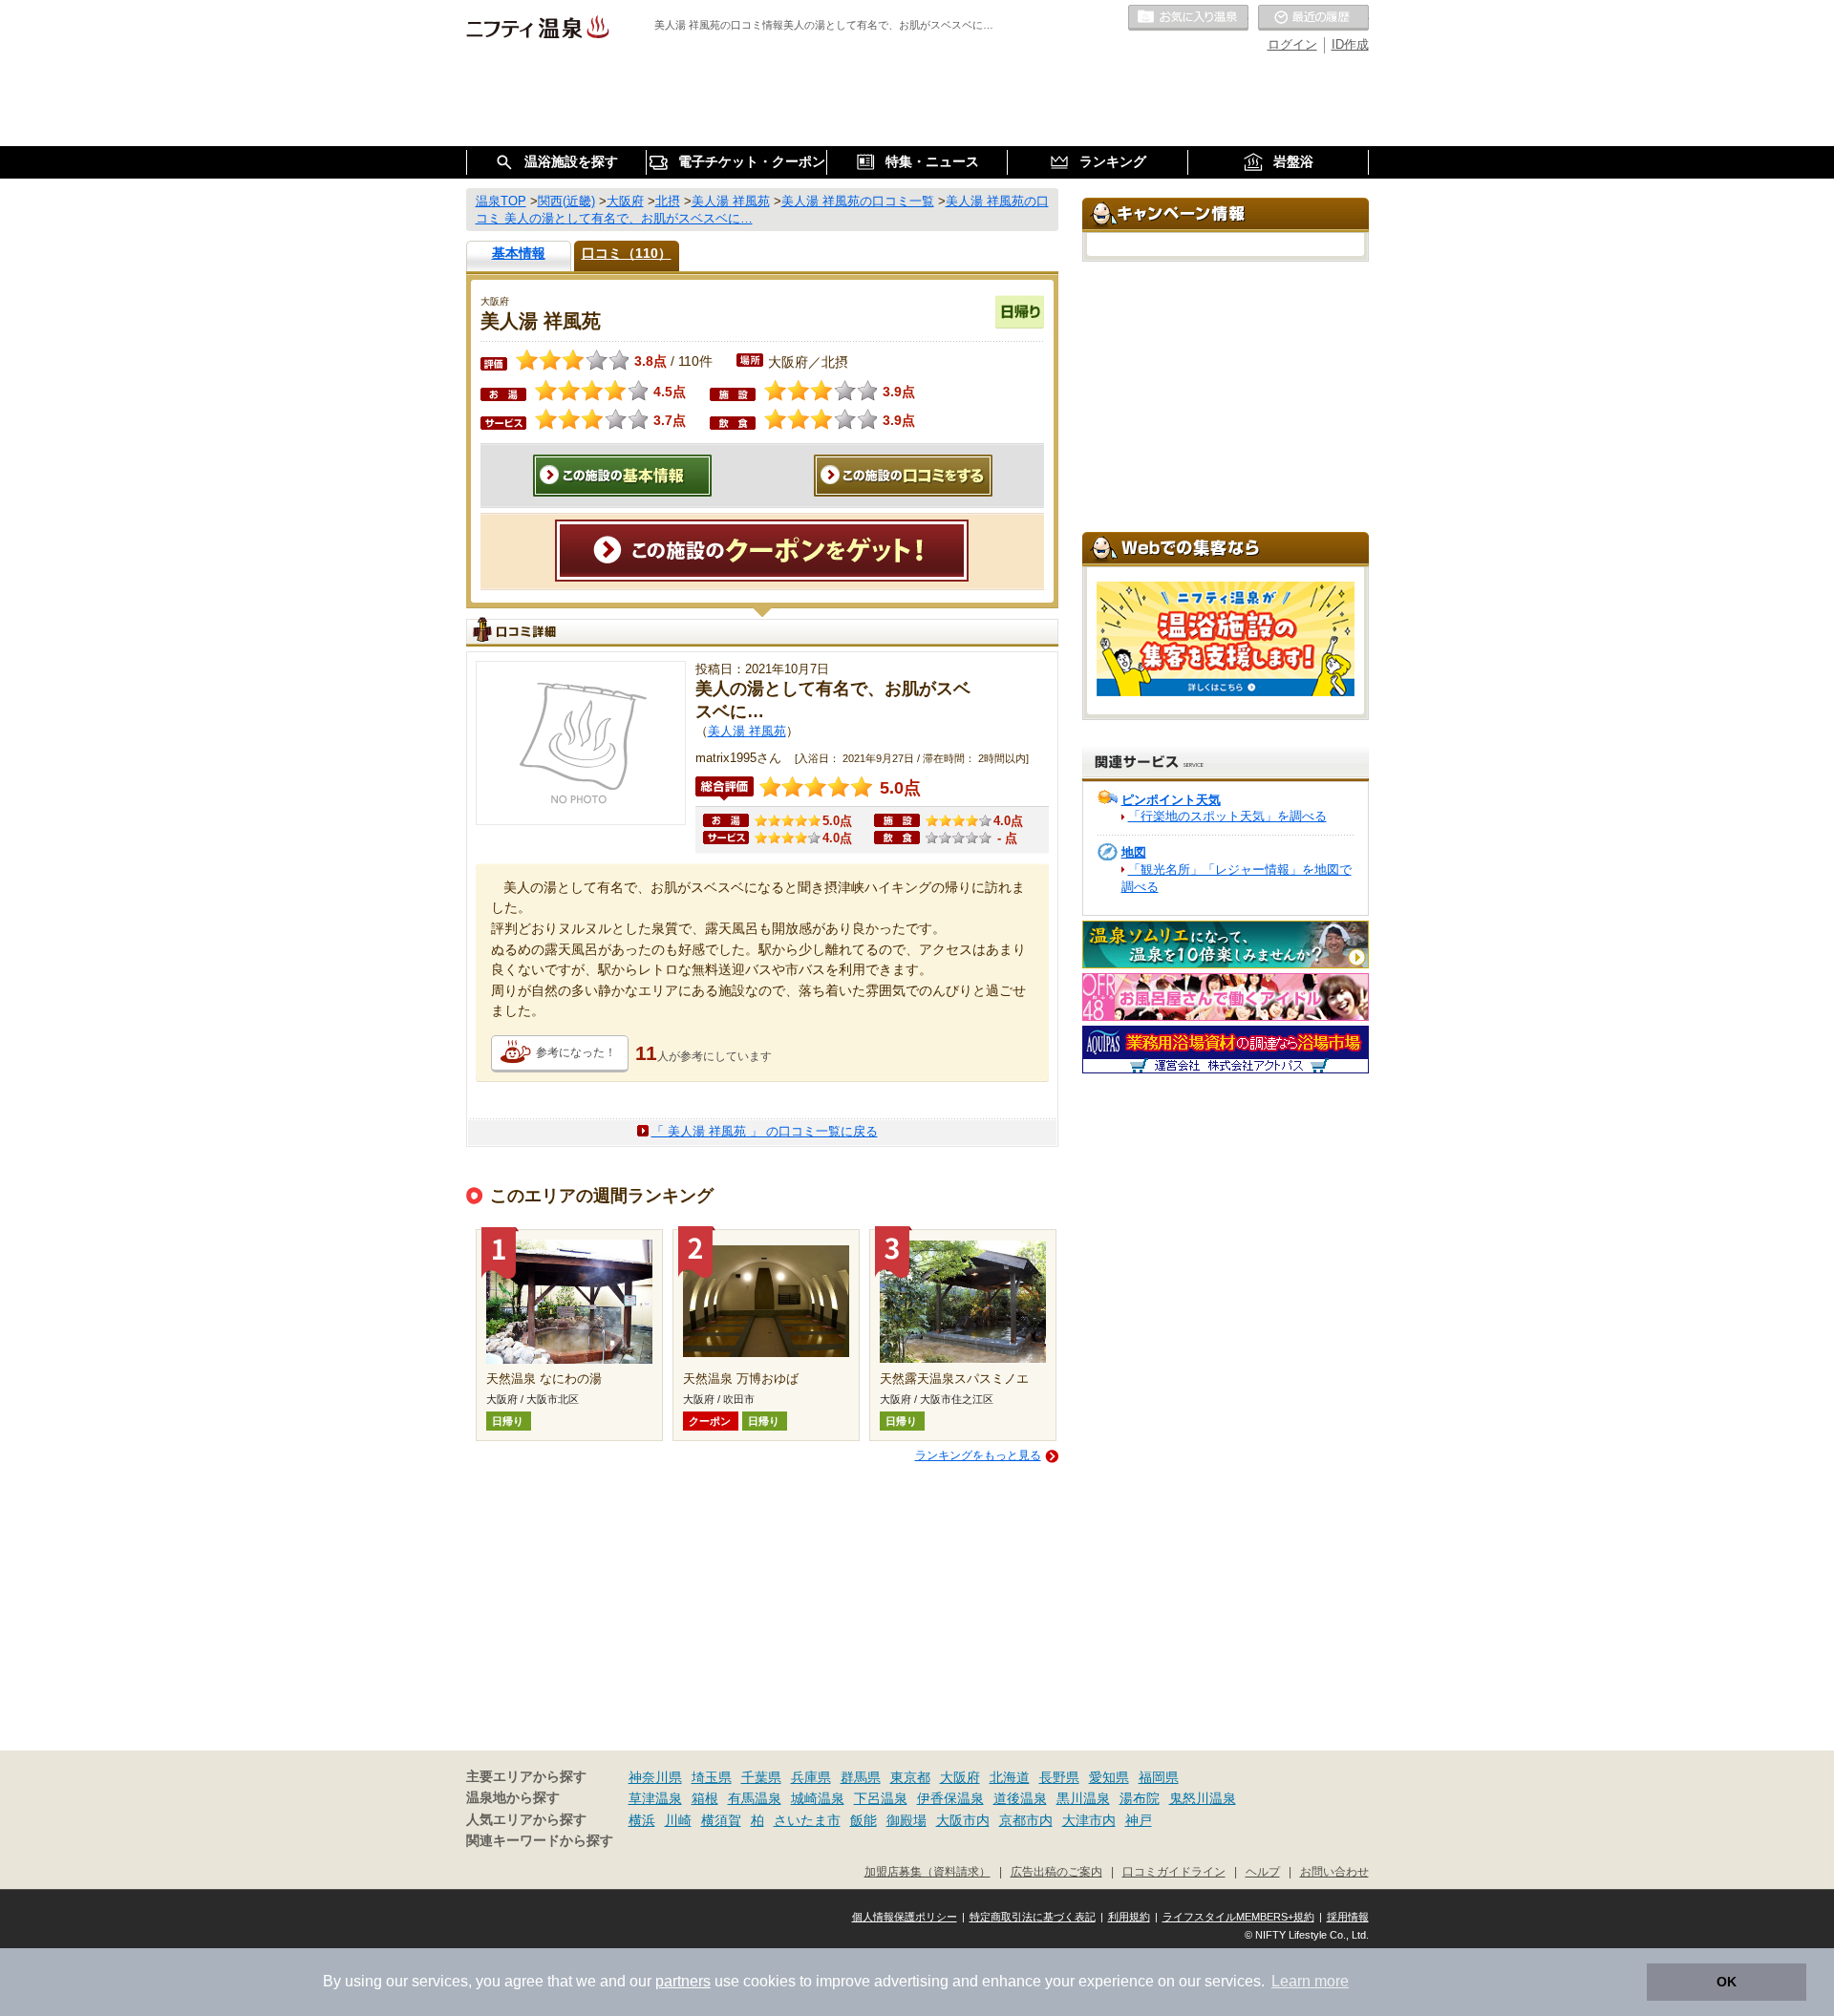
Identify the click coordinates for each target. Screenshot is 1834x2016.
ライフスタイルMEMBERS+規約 (1238, 1917)
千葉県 (761, 1777)
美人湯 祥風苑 (747, 731)
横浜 (642, 1820)
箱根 (705, 1798)
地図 (1134, 852)
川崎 (678, 1820)
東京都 (910, 1777)
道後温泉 (1020, 1798)
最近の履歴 (1313, 18)
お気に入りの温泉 (1188, 18)
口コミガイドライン (1174, 1871)
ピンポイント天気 (1171, 800)
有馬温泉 (755, 1798)
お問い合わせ (1334, 1871)
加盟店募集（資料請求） (928, 1871)
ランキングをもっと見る (978, 1455)
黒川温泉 (1083, 1798)
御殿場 (906, 1820)
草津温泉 (655, 1798)
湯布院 (1140, 1798)
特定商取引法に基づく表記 (1033, 1917)
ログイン (1292, 44)
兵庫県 (811, 1777)
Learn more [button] (1310, 1981)
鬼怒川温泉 (1203, 1798)
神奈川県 (655, 1777)
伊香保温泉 (950, 1798)
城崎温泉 (818, 1798)
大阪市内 (963, 1820)
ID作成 (1350, 44)
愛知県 (1109, 1777)
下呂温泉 (881, 1798)
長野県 (1059, 1777)
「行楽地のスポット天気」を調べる (1227, 816)
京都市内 (1026, 1820)
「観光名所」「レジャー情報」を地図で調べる (1237, 878)
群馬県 (861, 1777)
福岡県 (1159, 1777)
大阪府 (960, 1777)
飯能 (864, 1820)
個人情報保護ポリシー (905, 1917)
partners (683, 1981)
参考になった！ (576, 1052)
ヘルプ (1263, 1871)
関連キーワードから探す (540, 1841)
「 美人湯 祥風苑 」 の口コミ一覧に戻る (765, 1131)
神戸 (1139, 1820)
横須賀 (721, 1820)
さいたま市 (807, 1820)
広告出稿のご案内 (1056, 1871)
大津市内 (1089, 1820)
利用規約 (1129, 1917)
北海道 (1010, 1777)
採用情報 (1348, 1917)
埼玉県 (712, 1777)
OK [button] (1727, 1982)
